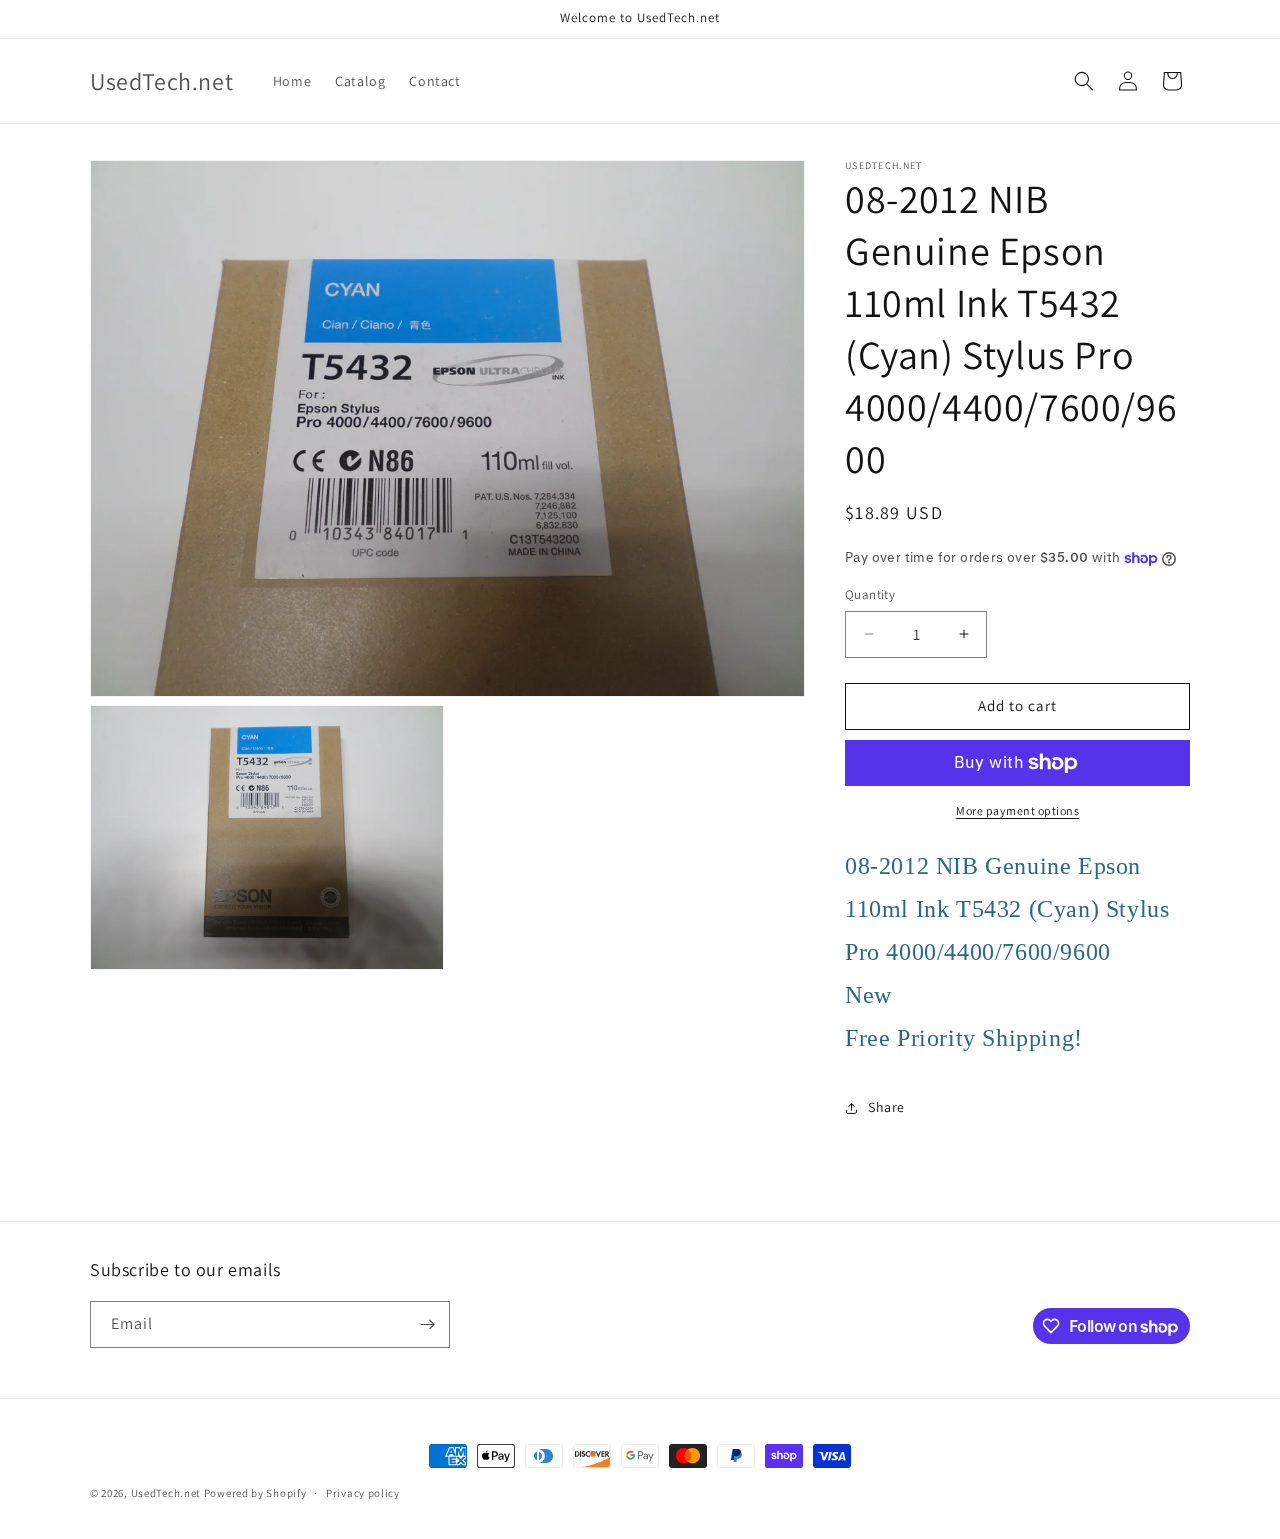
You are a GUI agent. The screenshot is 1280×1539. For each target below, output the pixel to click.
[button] (1084, 81)
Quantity (870, 594)
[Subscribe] (427, 1324)
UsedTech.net (166, 1493)
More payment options (1017, 810)
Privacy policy (363, 1493)
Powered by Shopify (255, 1493)
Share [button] (886, 1107)
